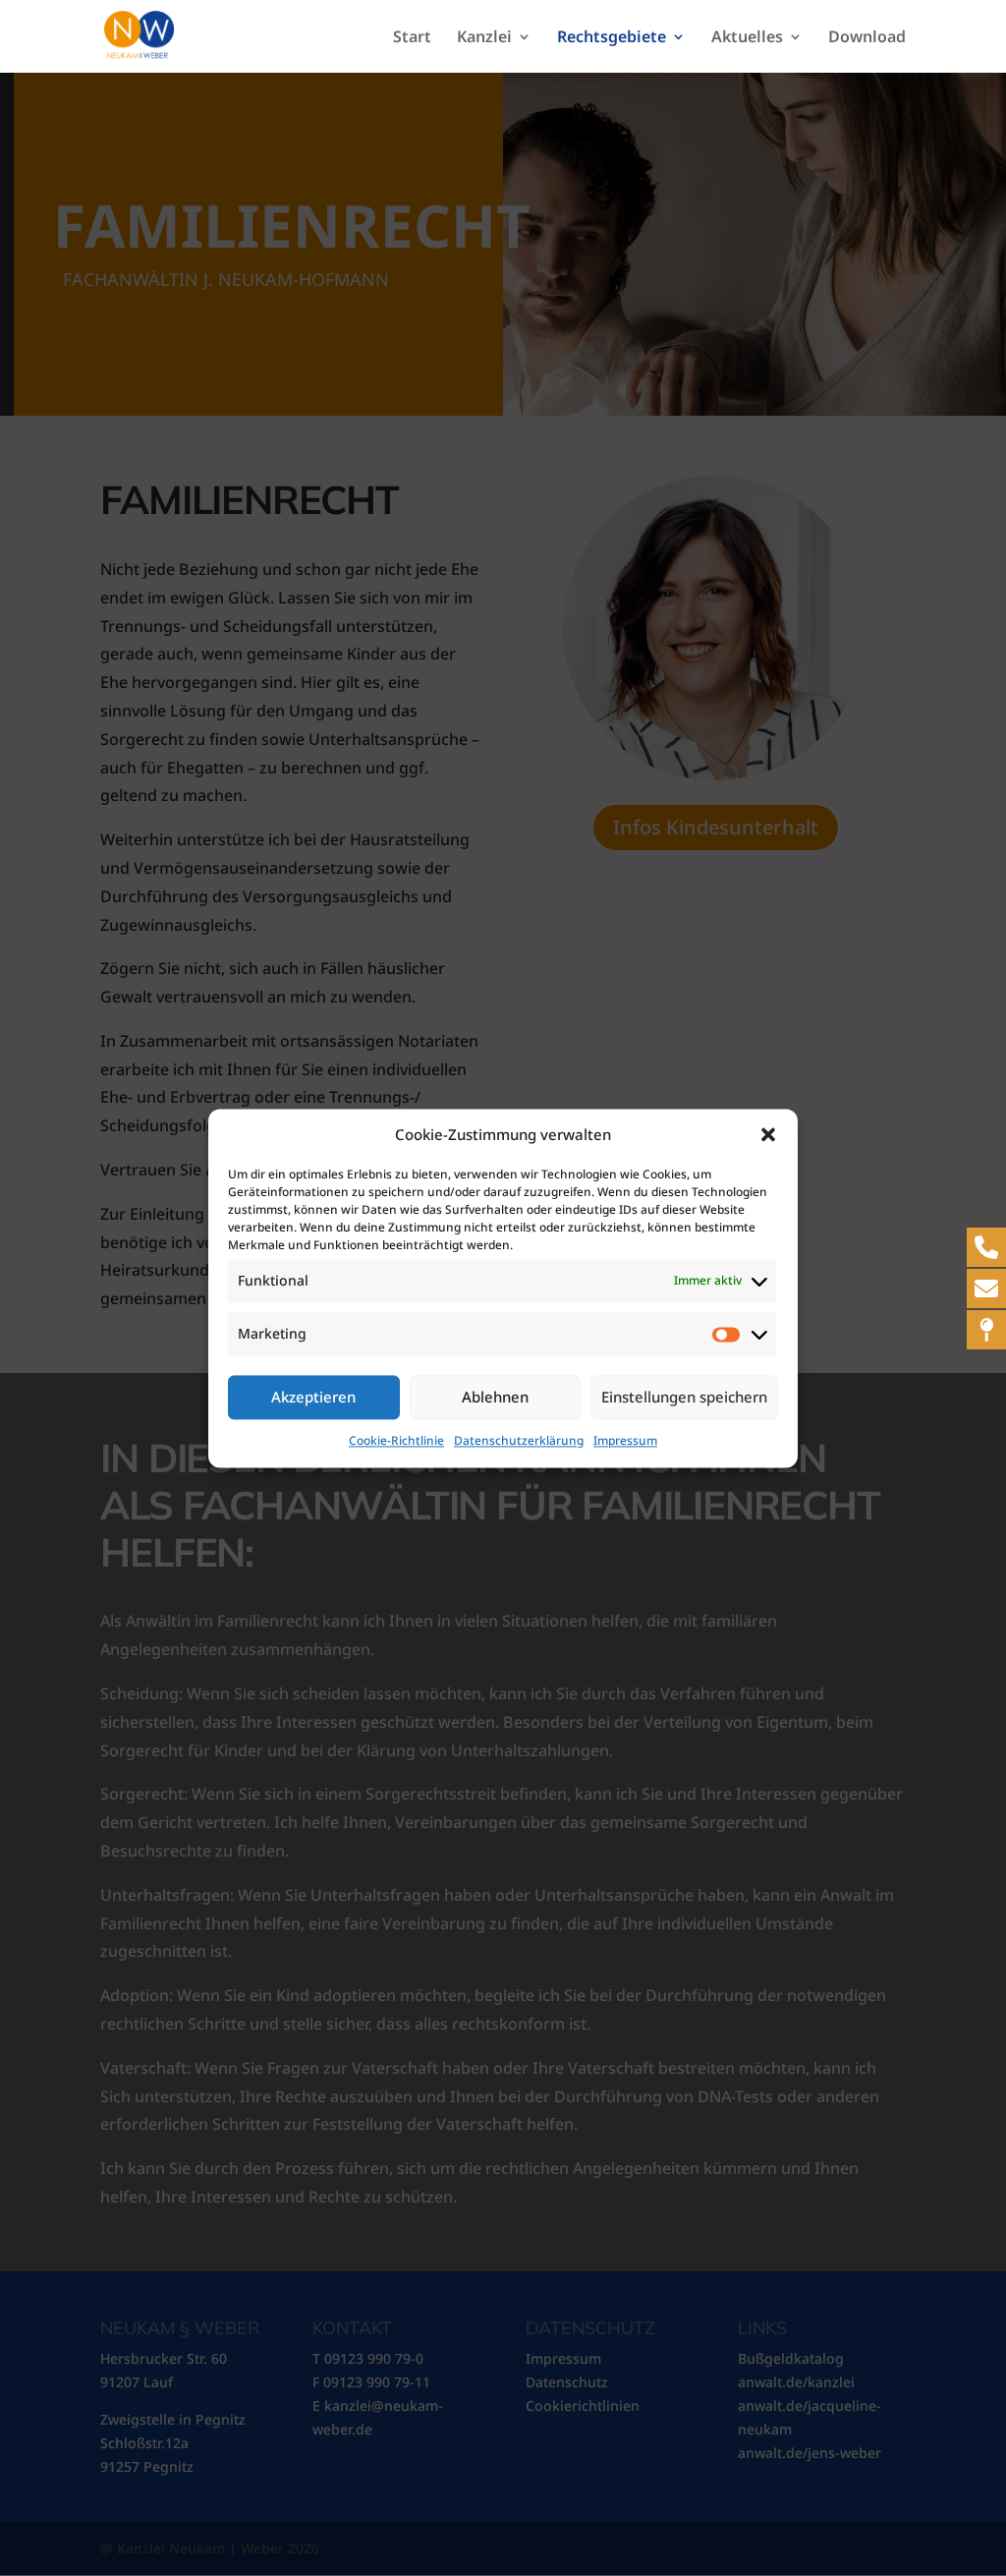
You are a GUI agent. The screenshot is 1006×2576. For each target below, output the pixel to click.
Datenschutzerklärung (519, 1440)
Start (412, 38)
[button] (768, 1135)
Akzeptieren (313, 1398)
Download (867, 38)
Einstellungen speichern (684, 1398)
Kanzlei (484, 38)
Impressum (625, 1440)
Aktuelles (747, 38)
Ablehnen (495, 1398)
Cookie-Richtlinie (396, 1440)
